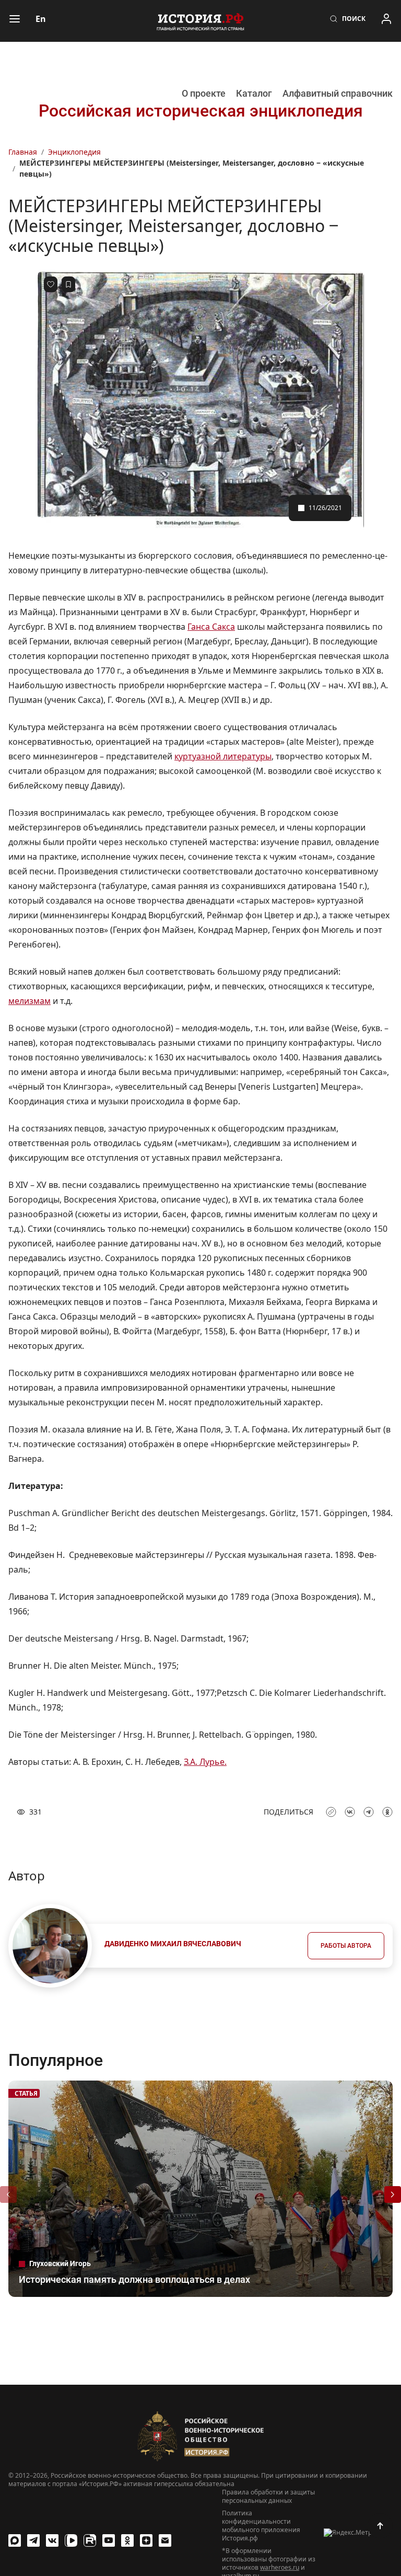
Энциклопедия (74, 152)
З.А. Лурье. (205, 1762)
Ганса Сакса (211, 627)
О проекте (204, 93)
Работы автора (346, 1946)
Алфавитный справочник (338, 93)
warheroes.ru (280, 2567)
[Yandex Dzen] (146, 2540)
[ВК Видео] (71, 2540)
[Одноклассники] (127, 2540)
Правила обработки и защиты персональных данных (268, 2497)
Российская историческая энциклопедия (201, 111)
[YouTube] (109, 2540)
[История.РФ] (200, 21)
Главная (23, 152)
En (41, 19)
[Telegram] (33, 2540)
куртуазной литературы (223, 756)
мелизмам (30, 1001)
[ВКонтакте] (52, 2540)
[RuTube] (90, 2540)
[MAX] (15, 2540)
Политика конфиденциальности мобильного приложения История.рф (261, 2526)
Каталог (254, 93)
